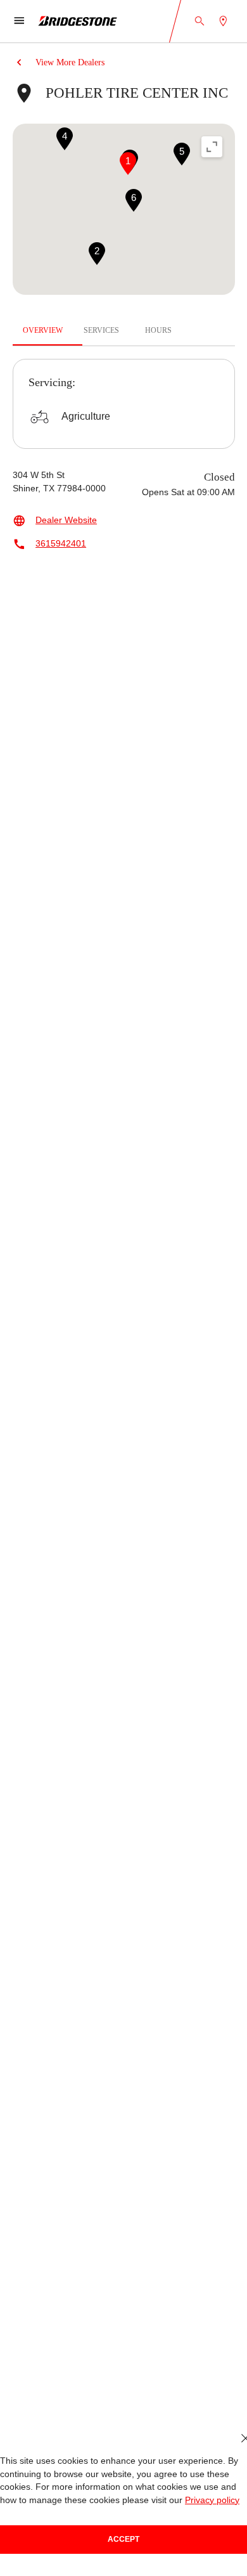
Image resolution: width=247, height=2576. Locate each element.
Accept (123, 2539)
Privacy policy (212, 2500)
